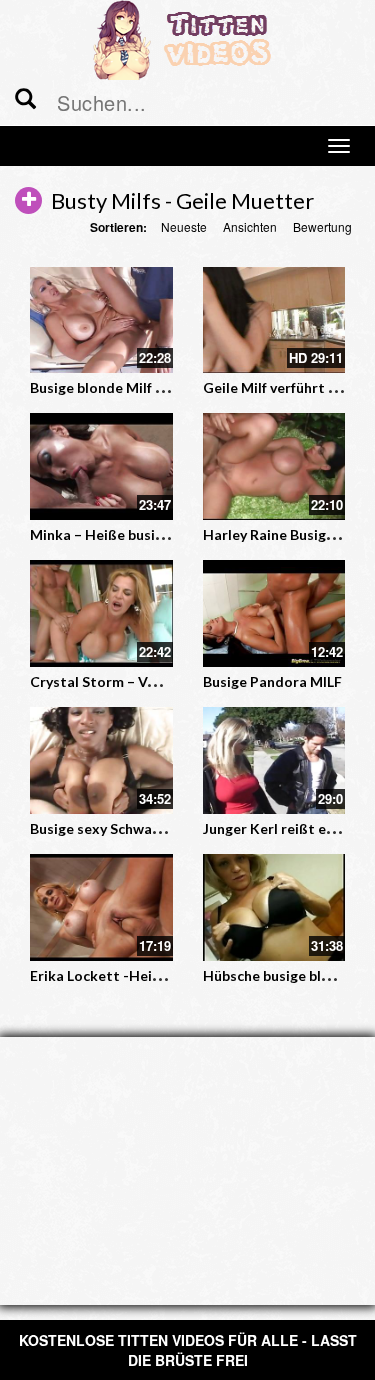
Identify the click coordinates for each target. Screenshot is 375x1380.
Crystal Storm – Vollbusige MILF (136, 681)
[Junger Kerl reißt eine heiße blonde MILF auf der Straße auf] (274, 760)
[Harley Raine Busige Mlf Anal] (274, 466)
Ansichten (250, 226)
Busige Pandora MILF (272, 681)
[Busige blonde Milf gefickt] (101, 320)
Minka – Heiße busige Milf (115, 534)
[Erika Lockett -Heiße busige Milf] (101, 907)
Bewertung (322, 226)
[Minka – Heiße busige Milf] (101, 466)
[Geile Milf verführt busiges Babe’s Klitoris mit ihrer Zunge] (274, 320)
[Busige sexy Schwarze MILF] (101, 760)
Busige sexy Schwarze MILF (119, 828)
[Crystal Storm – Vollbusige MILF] (101, 613)
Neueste (184, 226)
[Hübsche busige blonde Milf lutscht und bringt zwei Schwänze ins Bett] (274, 907)
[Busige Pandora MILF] (274, 613)
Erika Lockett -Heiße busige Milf (137, 975)
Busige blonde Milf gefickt (115, 387)
